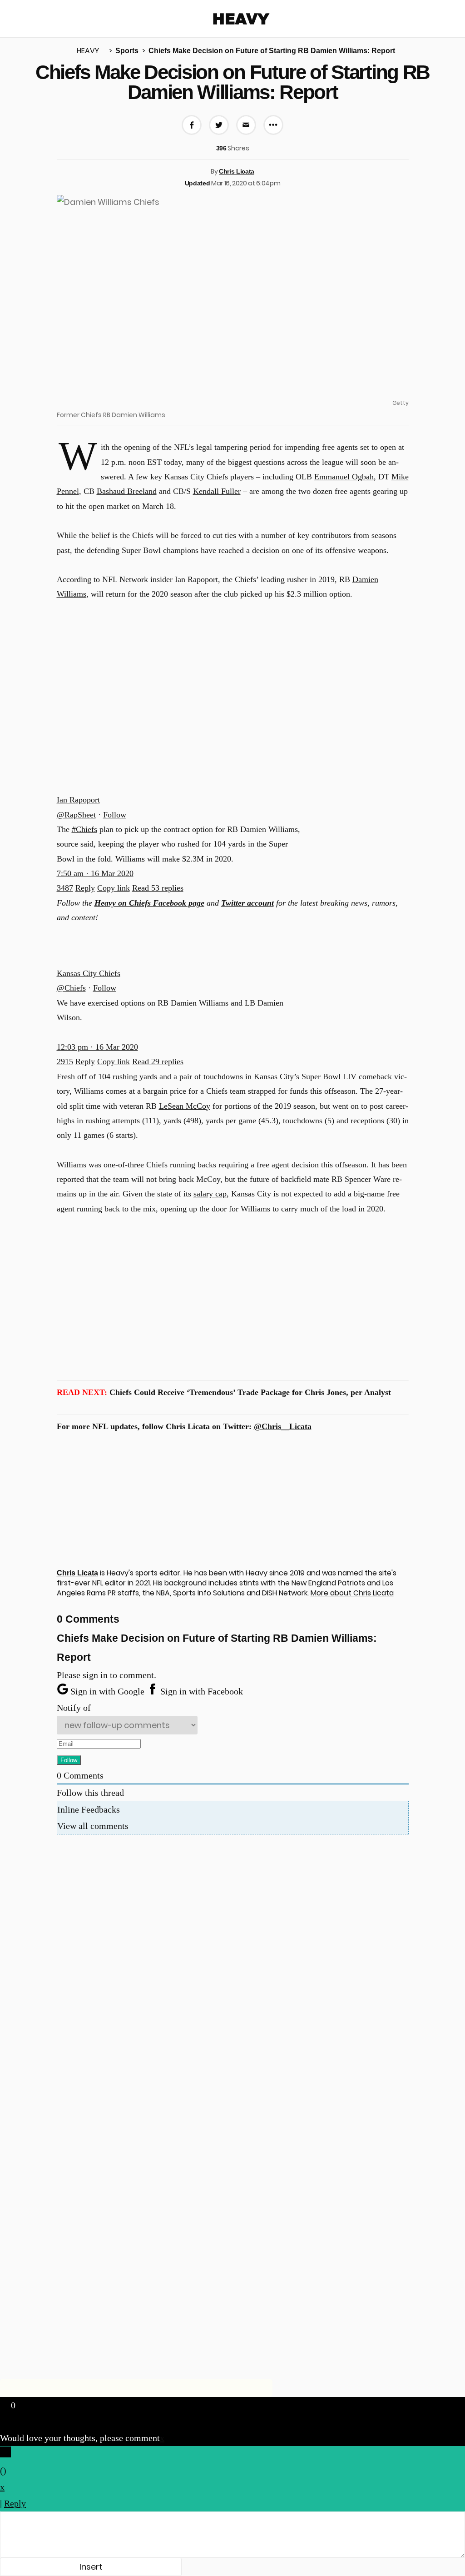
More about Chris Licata (352, 1593)
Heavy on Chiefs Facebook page (149, 903)
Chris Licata (237, 171)
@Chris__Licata (283, 1426)
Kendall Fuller (217, 491)
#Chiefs (84, 829)
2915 (65, 1061)
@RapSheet (76, 815)
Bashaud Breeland (127, 491)
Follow (115, 815)
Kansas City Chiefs (89, 973)
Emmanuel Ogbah (344, 477)
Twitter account (247, 903)
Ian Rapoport (78, 800)
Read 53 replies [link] (158, 888)
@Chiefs (71, 988)
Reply (85, 888)
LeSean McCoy (185, 1106)
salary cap (210, 1194)
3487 (65, 888)
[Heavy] (241, 19)
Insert (91, 2567)
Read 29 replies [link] (158, 1061)
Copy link (114, 888)
